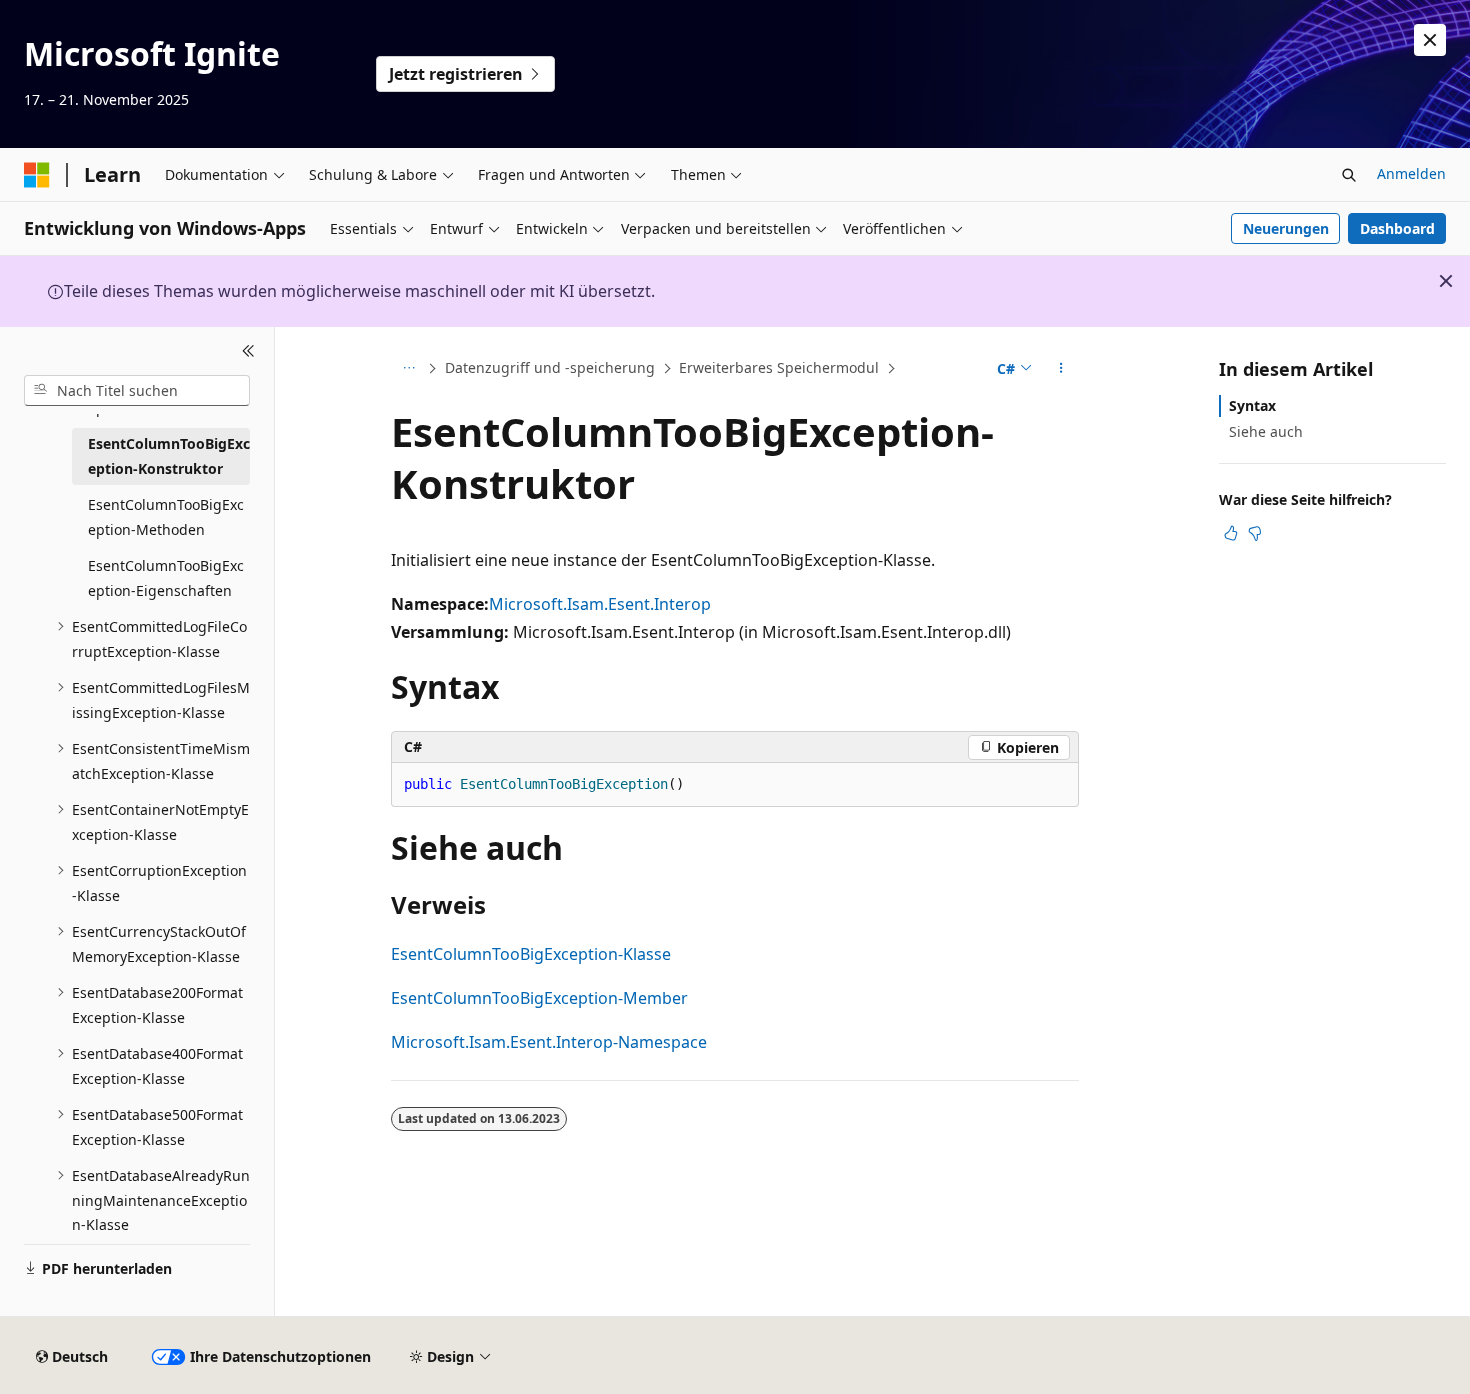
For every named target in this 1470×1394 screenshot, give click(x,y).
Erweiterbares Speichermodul (779, 367)
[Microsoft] (37, 175)
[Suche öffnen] (1349, 175)
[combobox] (137, 390)
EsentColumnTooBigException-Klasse (531, 954)
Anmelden (1411, 173)
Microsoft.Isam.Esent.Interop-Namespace (549, 1042)
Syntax (1252, 405)
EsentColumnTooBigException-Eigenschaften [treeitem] (166, 578)
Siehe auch (1266, 431)
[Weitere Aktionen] (1061, 369)
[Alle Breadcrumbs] (408, 369)
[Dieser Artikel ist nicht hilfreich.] (1255, 533)
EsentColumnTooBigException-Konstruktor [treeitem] (169, 456)
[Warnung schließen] (1430, 40)
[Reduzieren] (248, 351)
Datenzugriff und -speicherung (550, 367)
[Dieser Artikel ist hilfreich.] (1231, 533)
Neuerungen (1286, 228)
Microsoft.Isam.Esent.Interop (600, 604)
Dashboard (1397, 228)
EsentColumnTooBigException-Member (539, 998)
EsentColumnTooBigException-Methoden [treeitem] (166, 517)
